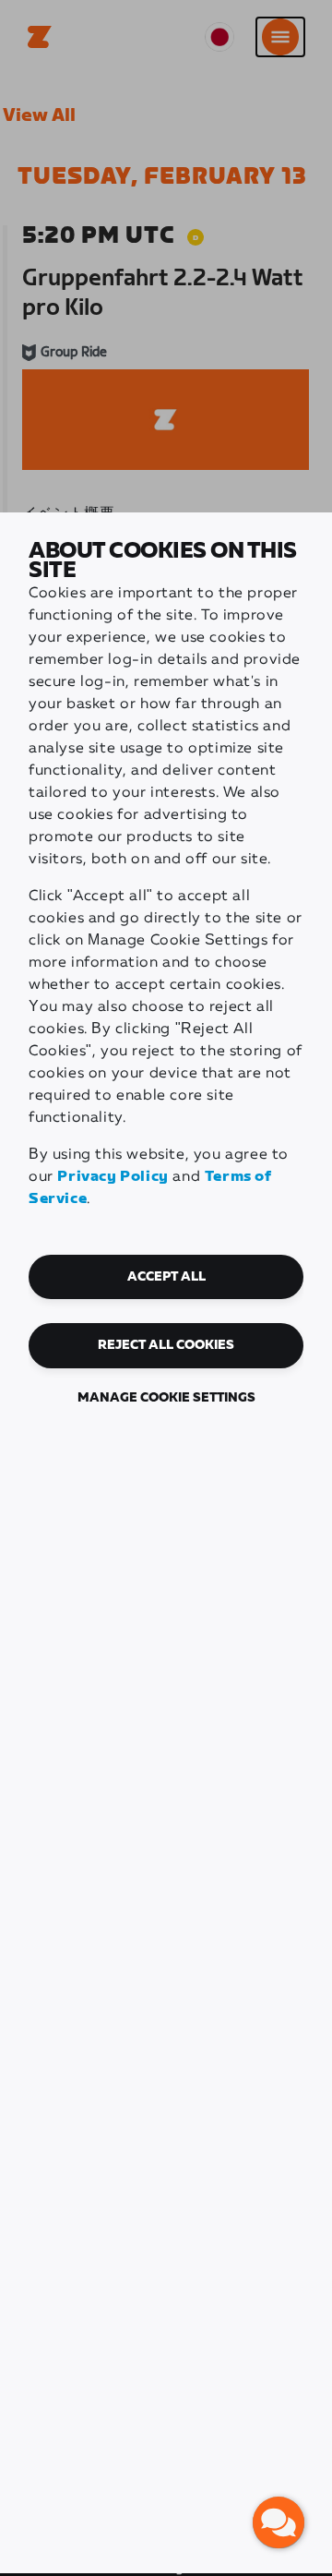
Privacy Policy (113, 1177)
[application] (279, 2522)
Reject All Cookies (166, 1345)
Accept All (166, 1277)
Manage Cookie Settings (166, 1398)
